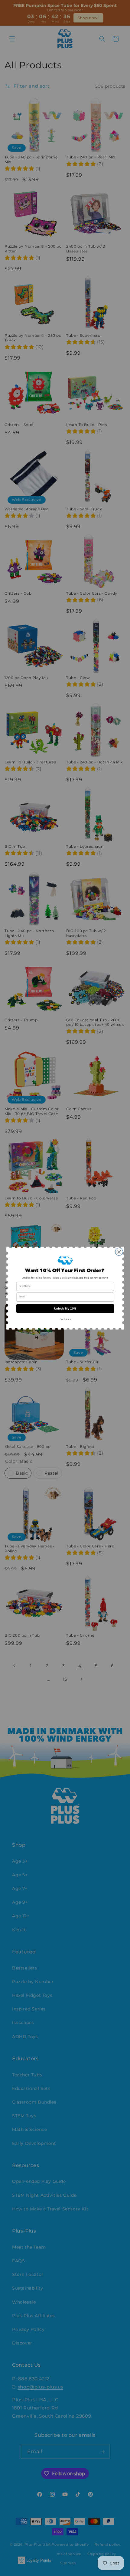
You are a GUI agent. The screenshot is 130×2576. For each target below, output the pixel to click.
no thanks (65, 1319)
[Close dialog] (119, 1252)
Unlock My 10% (65, 1308)
